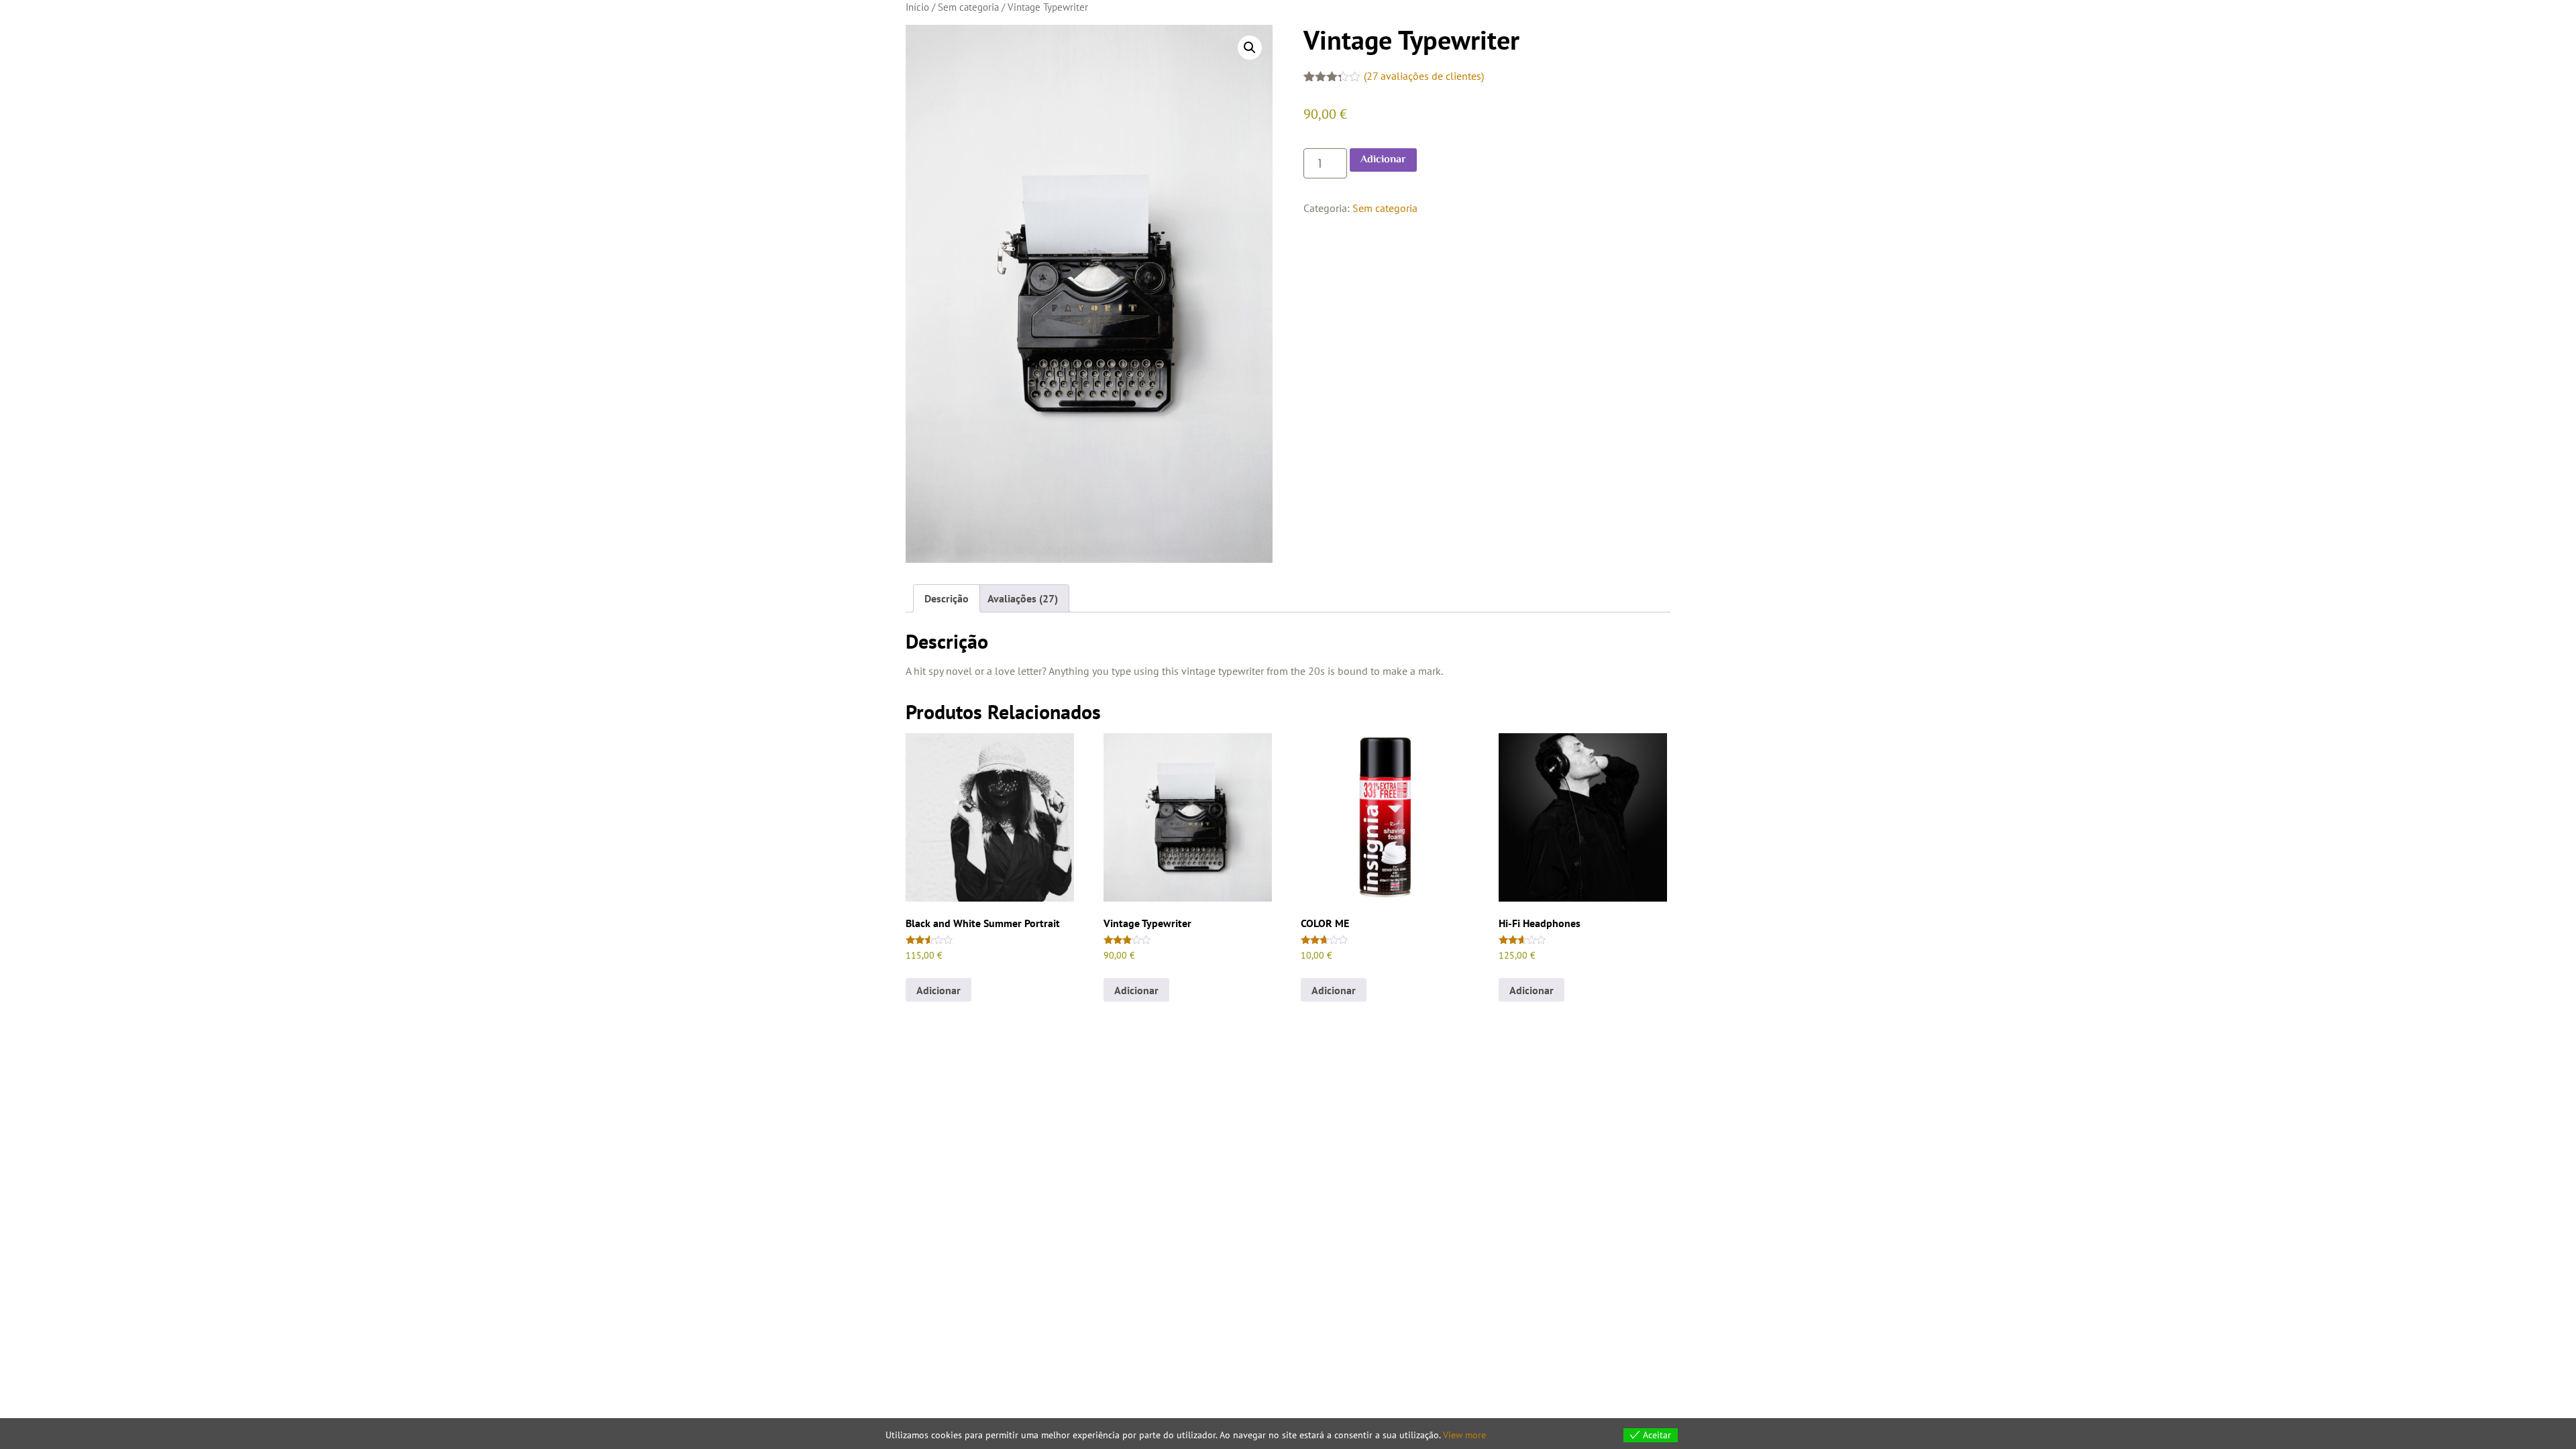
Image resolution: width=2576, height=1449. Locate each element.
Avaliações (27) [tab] (1023, 598)
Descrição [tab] (947, 598)
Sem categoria (968, 7)
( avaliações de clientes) (1424, 76)
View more (1464, 1435)
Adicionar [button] (938, 990)
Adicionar (1383, 160)
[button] (1250, 48)
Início (917, 7)
